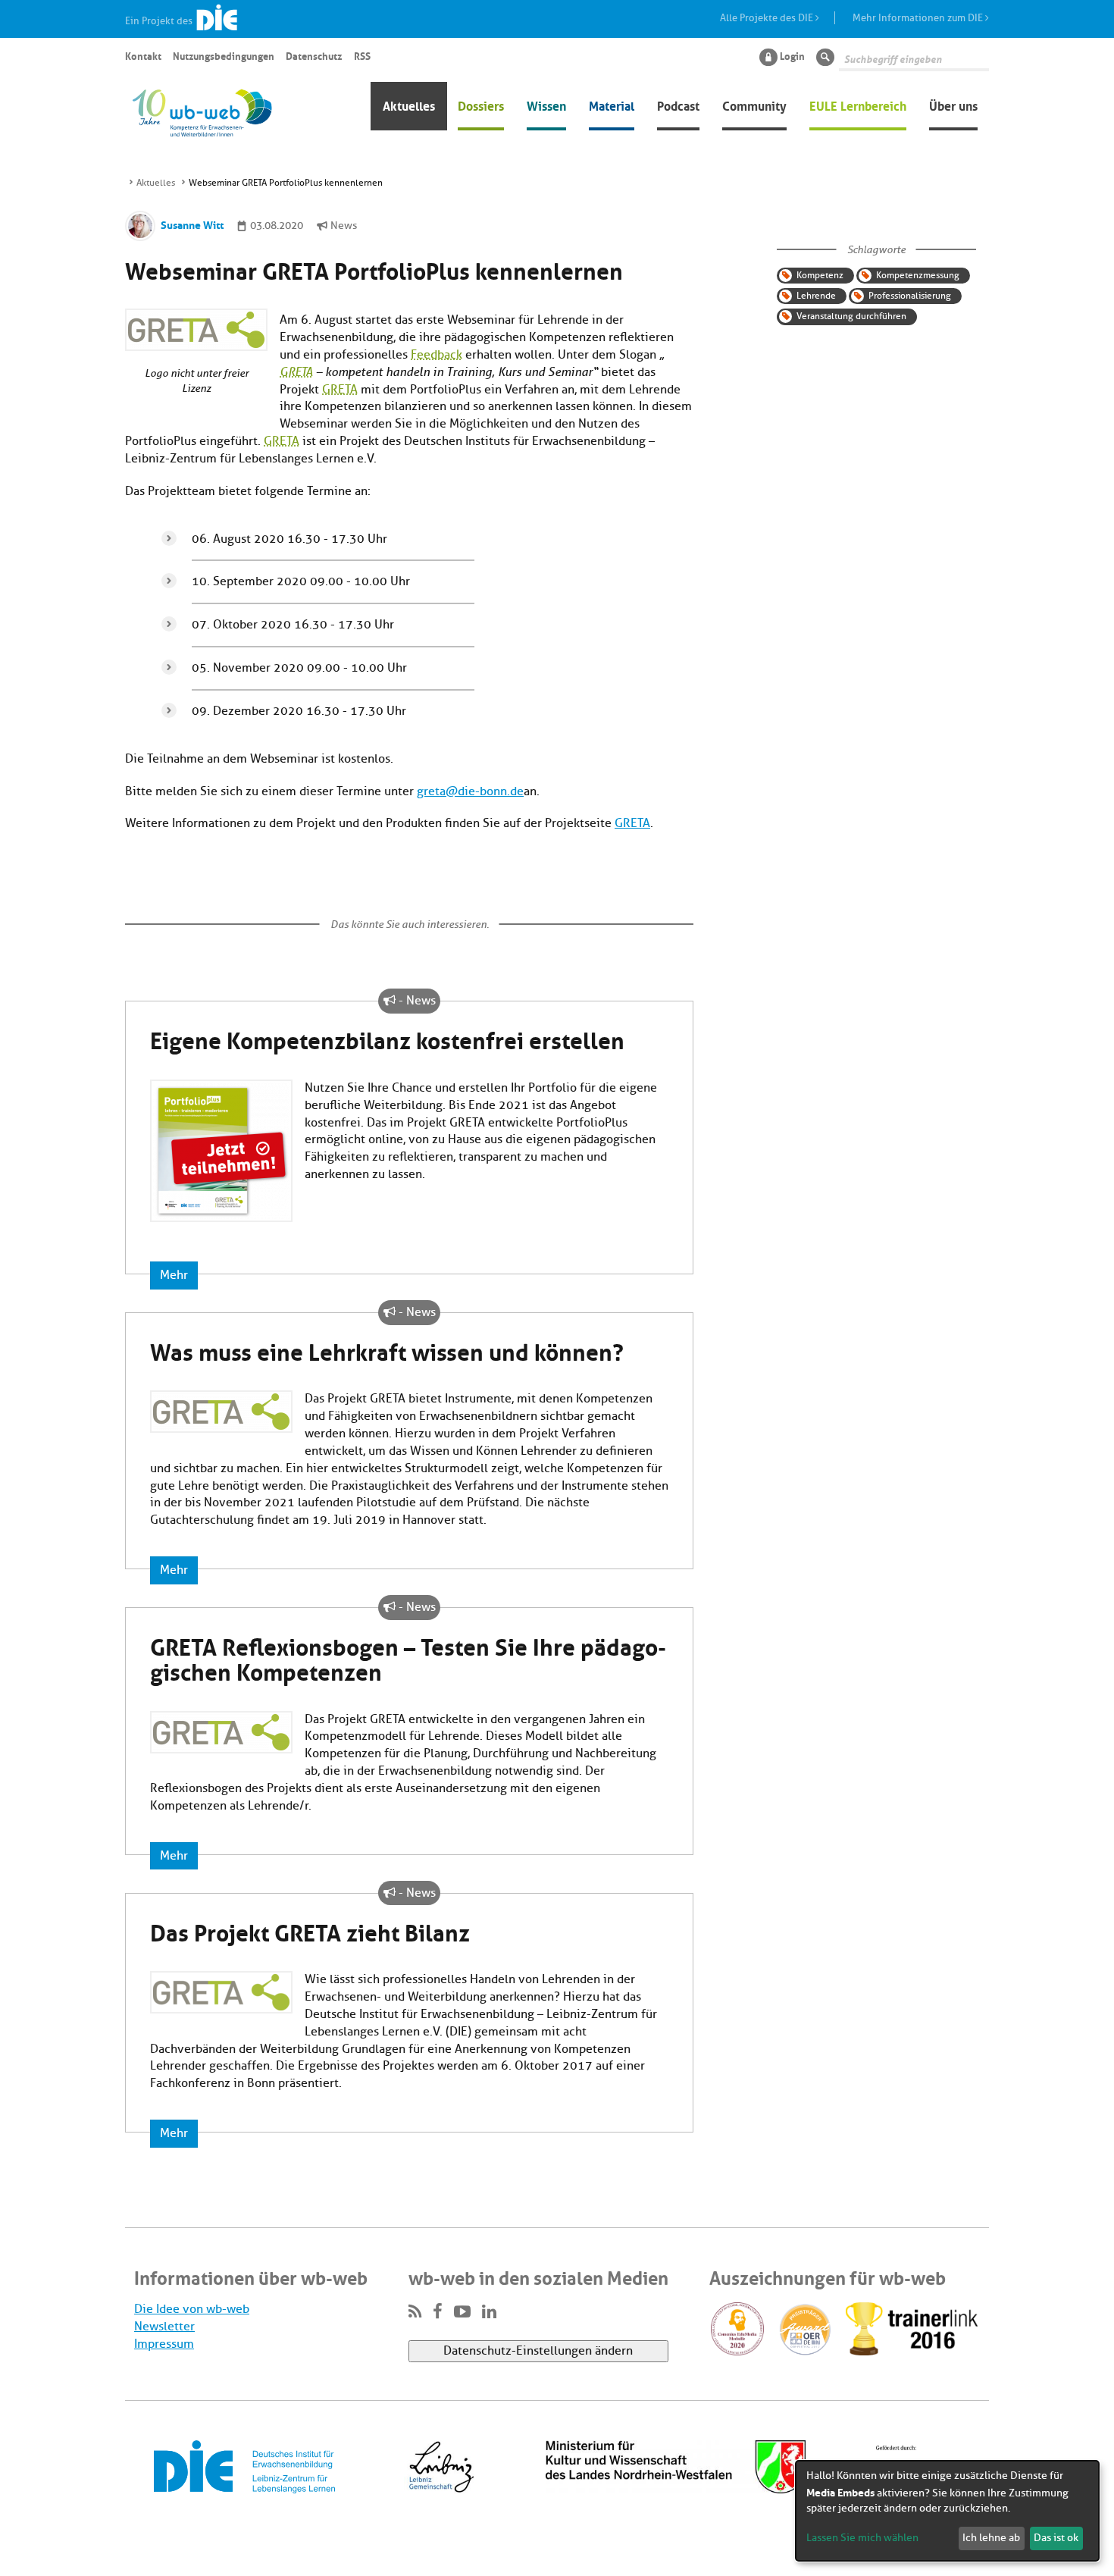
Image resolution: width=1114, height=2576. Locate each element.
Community (754, 105)
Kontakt (143, 55)
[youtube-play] (462, 2312)
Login (792, 55)
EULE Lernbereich (858, 105)
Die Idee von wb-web (192, 2309)
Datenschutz (314, 55)
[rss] (415, 2312)
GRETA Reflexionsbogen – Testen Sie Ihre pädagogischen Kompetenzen (408, 1657)
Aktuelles (409, 105)
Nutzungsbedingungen (224, 55)
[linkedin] (489, 2312)
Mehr (174, 1275)
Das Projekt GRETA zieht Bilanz (310, 1930)
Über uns (953, 105)
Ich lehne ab (991, 2538)
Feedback (437, 355)
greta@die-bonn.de (470, 791)
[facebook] (438, 2312)
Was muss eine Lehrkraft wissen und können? (387, 1349)
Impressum (164, 2344)
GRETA (296, 372)
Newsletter (164, 2327)
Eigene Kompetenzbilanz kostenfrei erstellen (387, 1038)
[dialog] (947, 2511)
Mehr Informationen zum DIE (919, 18)
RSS (362, 55)
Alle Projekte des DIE (768, 18)
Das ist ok (1056, 2538)
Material (612, 105)
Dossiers (481, 105)
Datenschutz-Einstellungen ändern (538, 2351)
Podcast (678, 105)
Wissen (546, 105)
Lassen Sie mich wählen (862, 2538)
